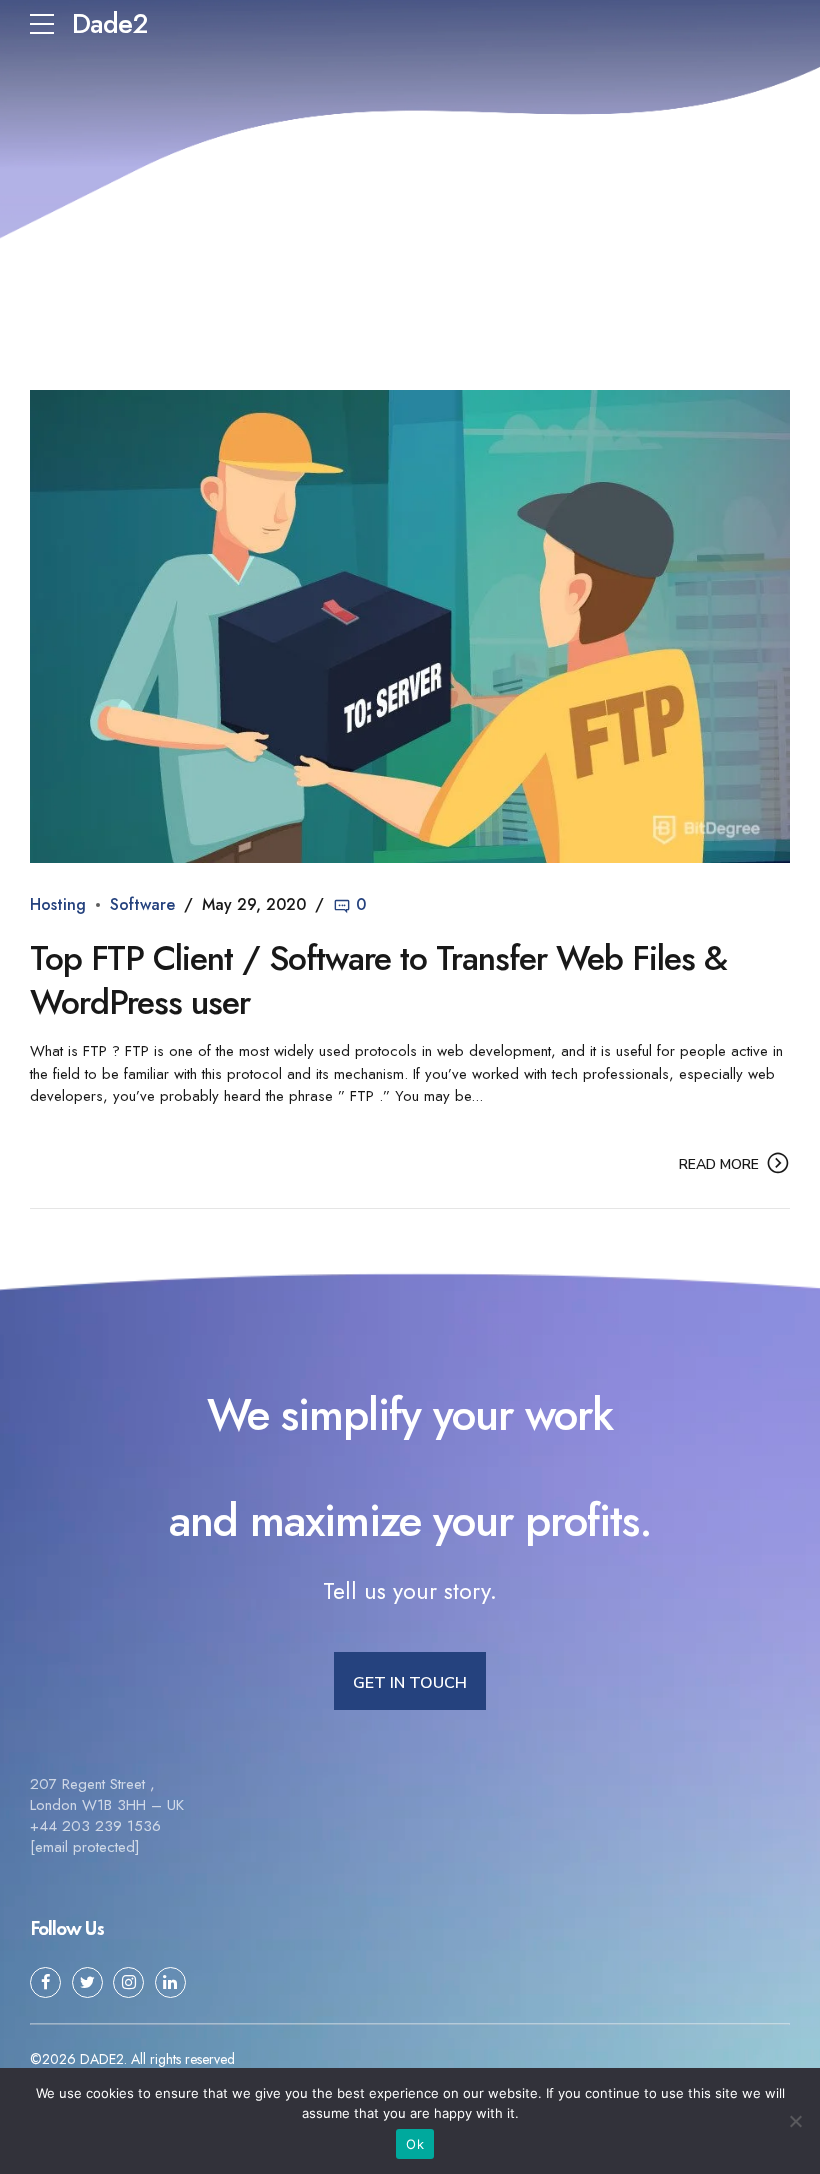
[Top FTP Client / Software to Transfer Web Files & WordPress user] (410, 626)
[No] (795, 2121)
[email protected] (85, 1847)
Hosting (58, 904)
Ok (415, 2144)
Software (142, 904)
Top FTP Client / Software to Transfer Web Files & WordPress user (378, 980)
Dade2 (109, 23)
